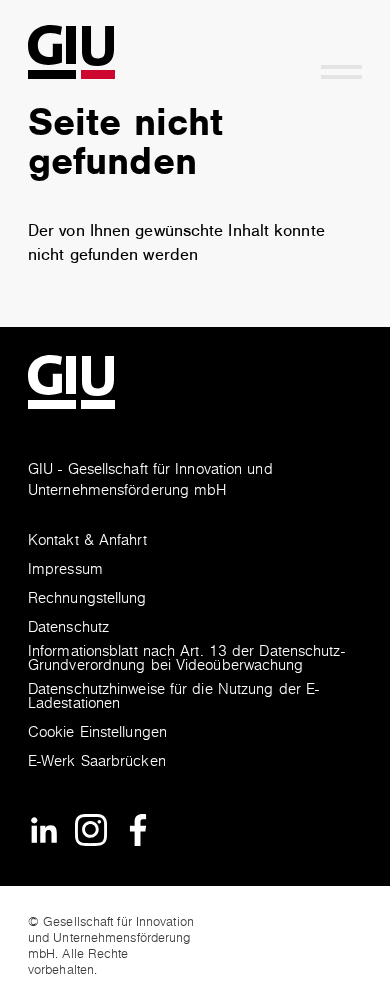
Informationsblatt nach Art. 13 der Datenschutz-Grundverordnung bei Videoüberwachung (186, 659)
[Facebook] (138, 829)
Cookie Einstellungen (97, 733)
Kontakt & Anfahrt (87, 541)
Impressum (65, 570)
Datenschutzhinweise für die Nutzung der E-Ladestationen (173, 697)
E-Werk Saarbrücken (97, 762)
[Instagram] (91, 829)
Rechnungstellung (87, 599)
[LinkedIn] (44, 829)
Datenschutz (68, 628)
